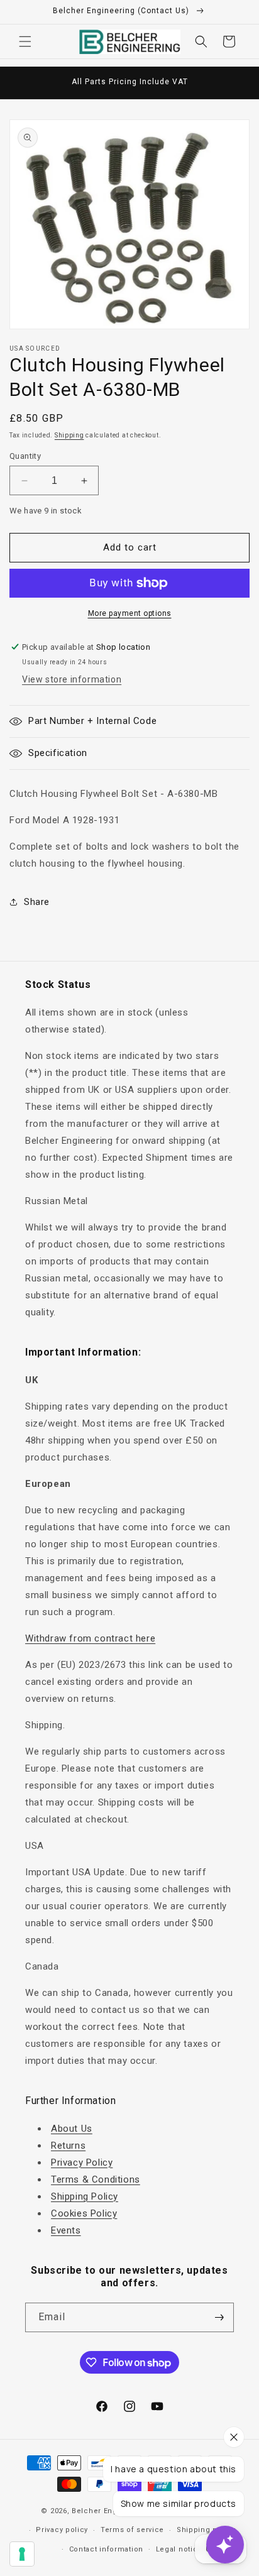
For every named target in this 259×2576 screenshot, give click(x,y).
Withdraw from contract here (90, 1638)
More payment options (130, 613)
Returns (68, 2146)
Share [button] (37, 902)
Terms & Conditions (96, 2179)
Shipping (69, 435)
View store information (72, 679)
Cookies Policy (84, 2213)
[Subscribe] (219, 2317)
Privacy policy (62, 2530)
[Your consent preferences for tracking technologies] (22, 2554)
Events (66, 2230)
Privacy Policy (82, 2162)
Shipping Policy (85, 2196)
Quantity (25, 456)
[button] (25, 41)
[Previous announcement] (23, 83)
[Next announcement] (236, 83)
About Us (72, 2129)
